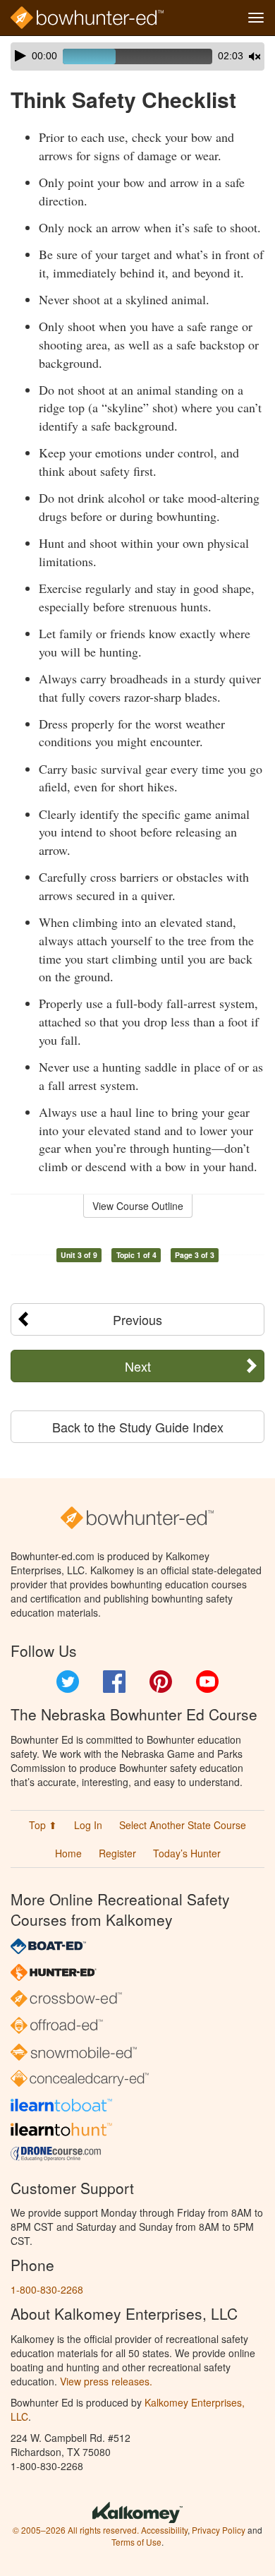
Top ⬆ (43, 1825)
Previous (137, 1319)
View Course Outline (138, 1206)
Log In (88, 1825)
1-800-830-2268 (47, 2289)
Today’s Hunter (187, 1853)
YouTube (207, 1682)
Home (68, 1853)
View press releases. (106, 2381)
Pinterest (161, 1682)
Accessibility (164, 2530)
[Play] (20, 56)
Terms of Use (136, 2542)
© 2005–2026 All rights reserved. (76, 2530)
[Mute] (255, 56)
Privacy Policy (219, 2530)
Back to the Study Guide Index (138, 1427)
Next (138, 1366)
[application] (137, 56)
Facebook (114, 1682)
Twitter (68, 1682)
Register (117, 1853)
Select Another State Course (183, 1825)
